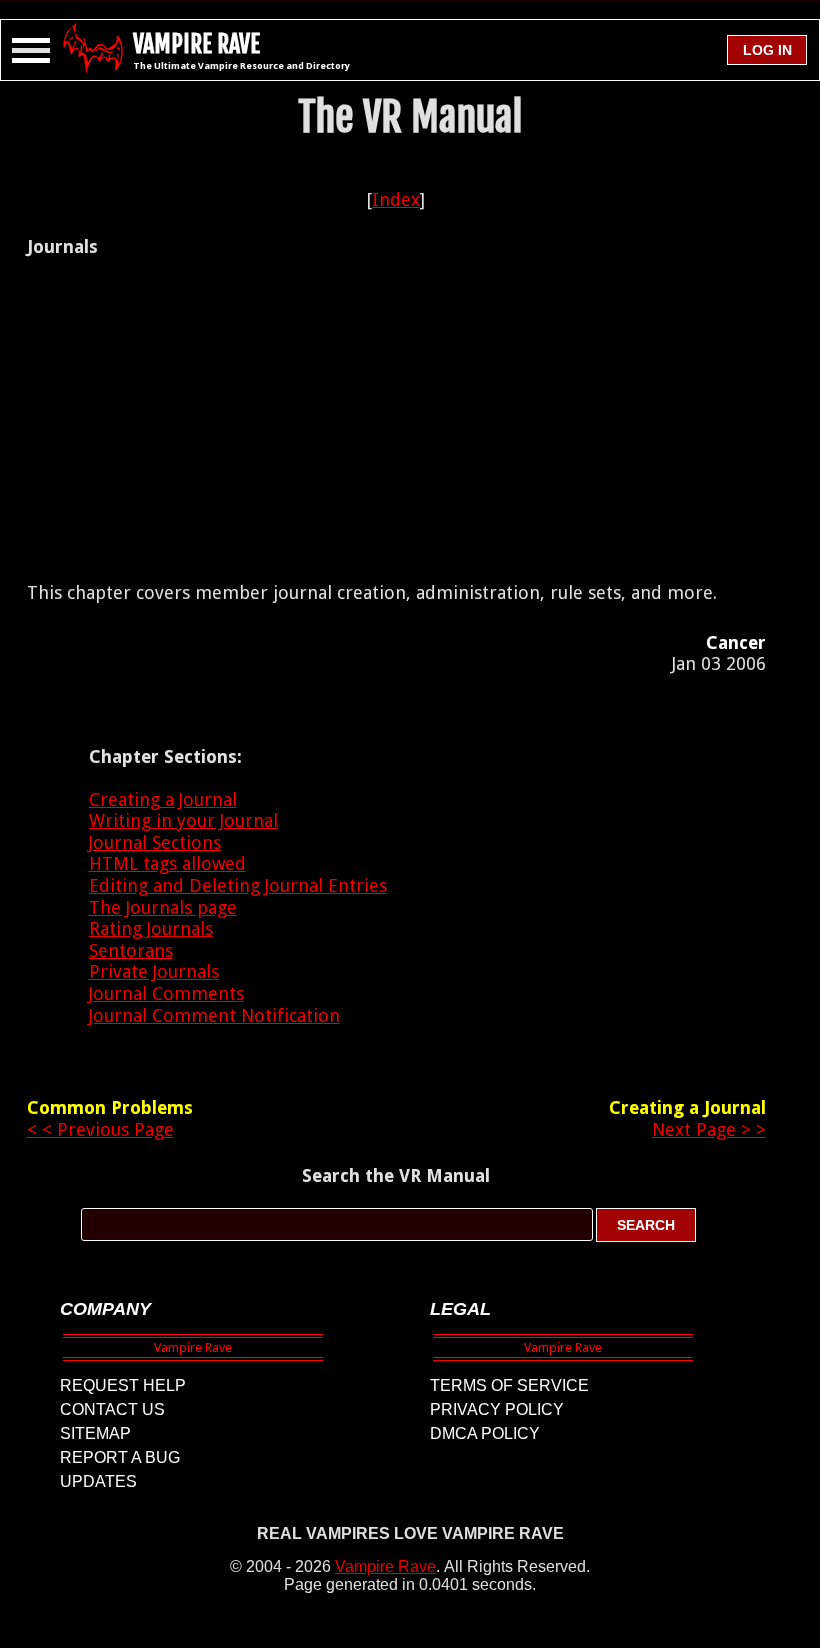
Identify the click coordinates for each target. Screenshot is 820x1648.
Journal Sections (155, 842)
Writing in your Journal (183, 820)
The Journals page (163, 907)
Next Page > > (709, 1129)
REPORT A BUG (120, 1457)
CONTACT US (112, 1409)
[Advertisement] (396, 420)
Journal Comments (166, 993)
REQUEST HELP (123, 1385)
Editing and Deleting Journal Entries (238, 885)
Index (396, 199)
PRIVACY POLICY (497, 1409)
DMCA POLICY (485, 1433)
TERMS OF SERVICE (509, 1385)
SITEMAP (95, 1433)
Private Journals (154, 971)
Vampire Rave (385, 1566)
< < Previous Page (100, 1129)
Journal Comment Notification (214, 1015)
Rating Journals (151, 928)
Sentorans (131, 950)
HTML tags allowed (167, 863)
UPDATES (98, 1481)
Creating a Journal (163, 799)
